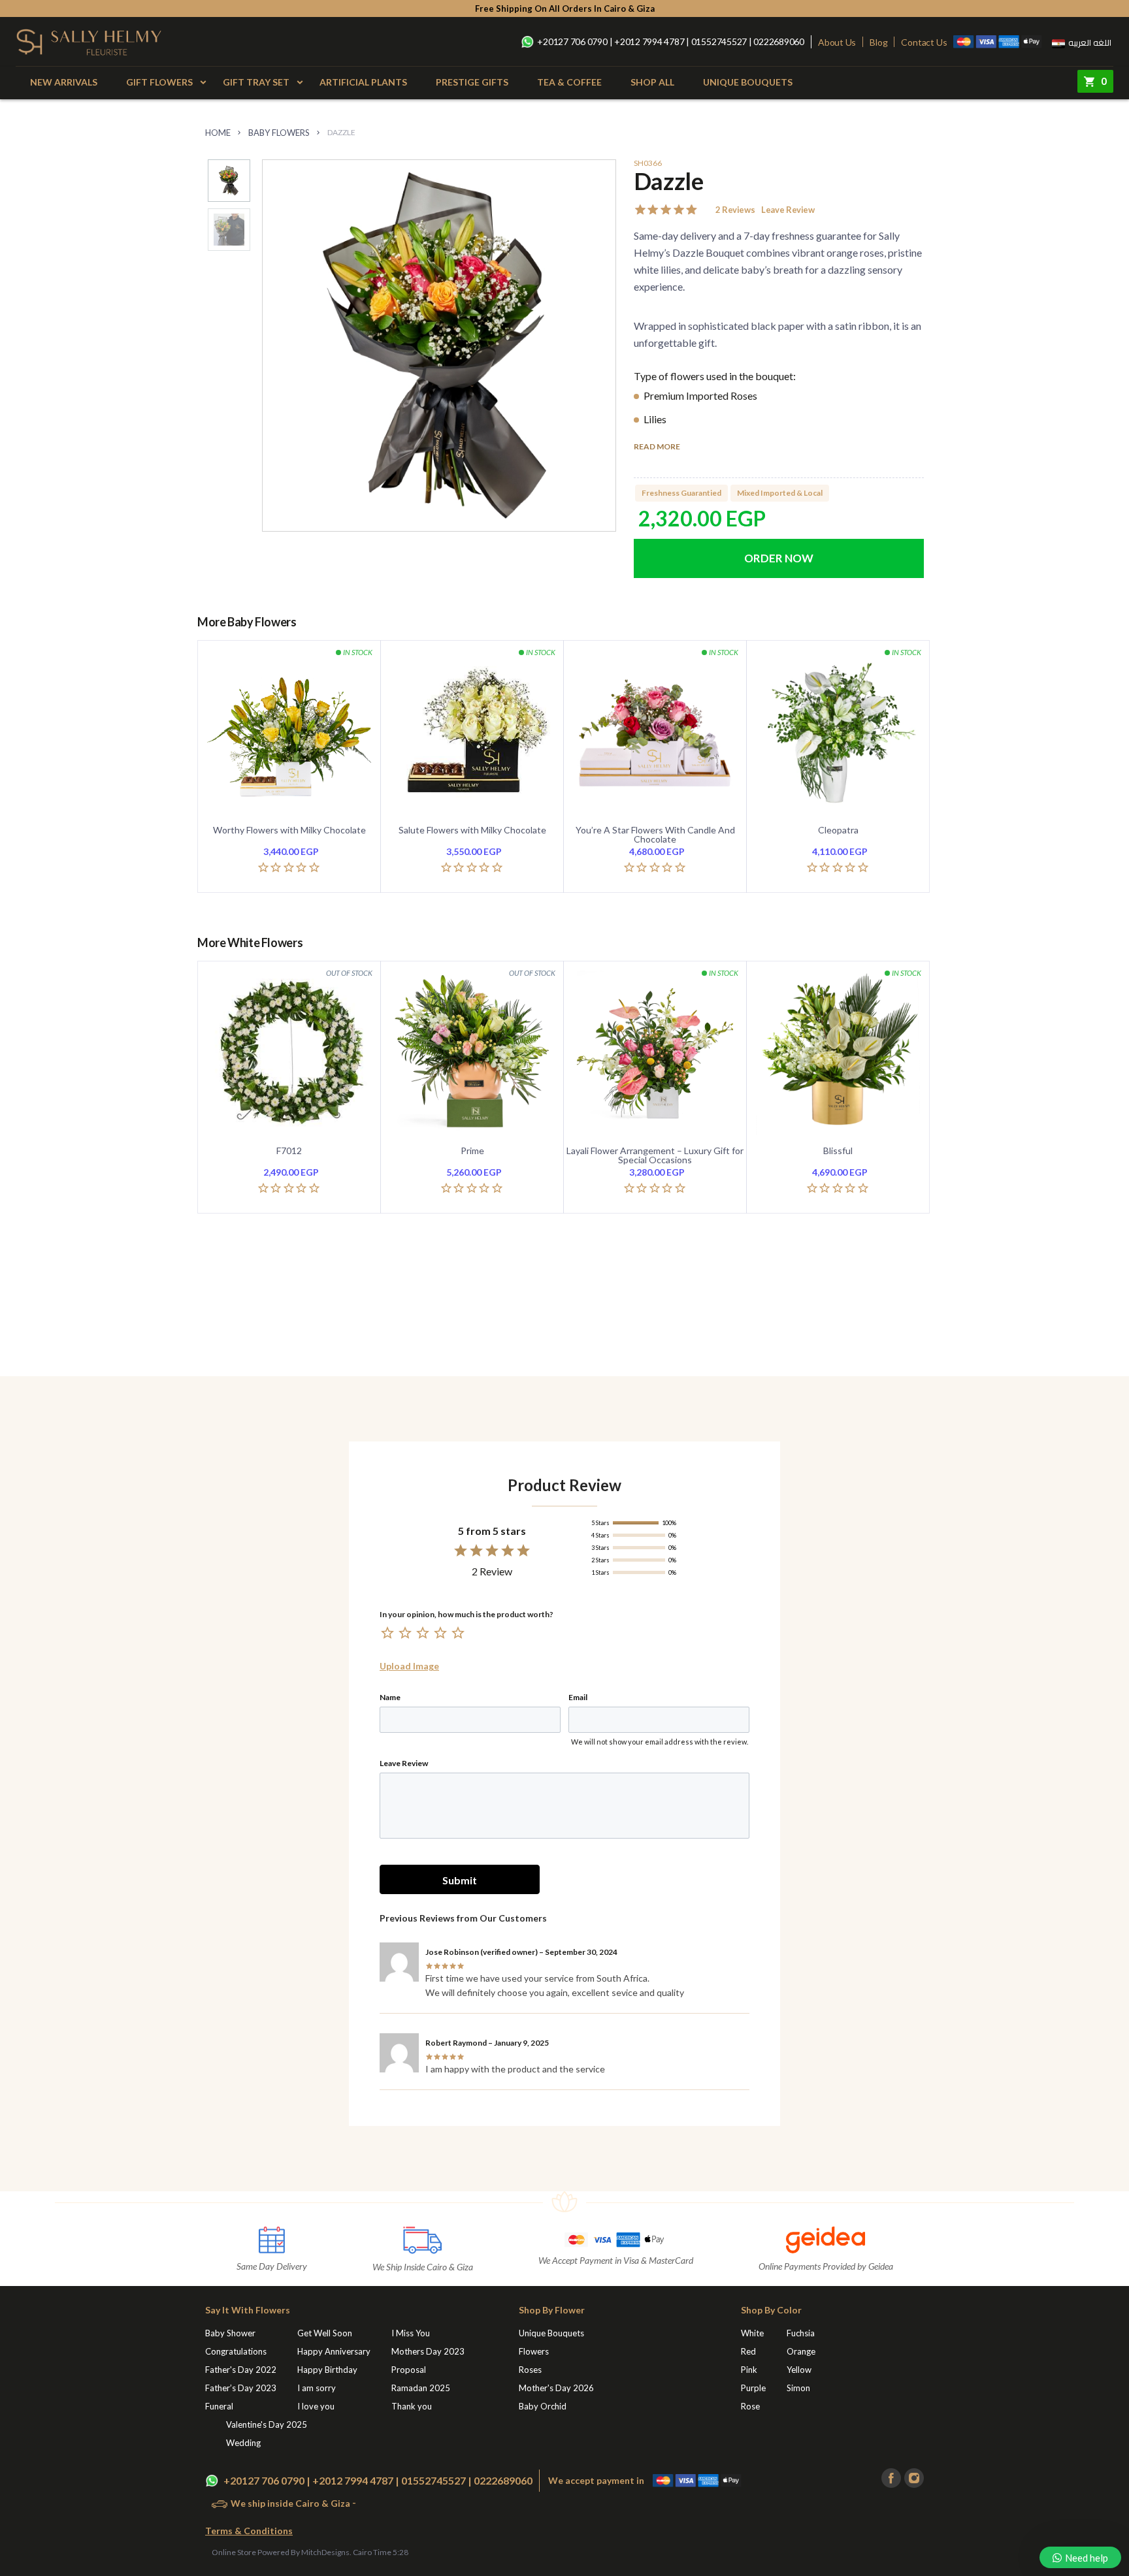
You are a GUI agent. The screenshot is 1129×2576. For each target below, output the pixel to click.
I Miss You (411, 2333)
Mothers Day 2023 (428, 2351)
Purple (753, 2388)
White (752, 2333)
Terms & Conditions (249, 2531)
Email (578, 1698)
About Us (837, 42)
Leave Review (788, 210)
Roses (530, 2370)
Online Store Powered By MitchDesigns (281, 2552)
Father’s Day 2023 (241, 2388)
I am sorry (317, 2388)
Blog (878, 42)
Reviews (735, 210)
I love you (316, 2406)
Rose (750, 2406)
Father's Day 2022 (241, 2370)
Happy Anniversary (334, 2351)
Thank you (412, 2406)
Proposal (409, 2370)
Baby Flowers (279, 133)
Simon (798, 2388)
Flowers (534, 2351)
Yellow (799, 2370)
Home (218, 133)
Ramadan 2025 (421, 2388)
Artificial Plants (363, 82)
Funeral (219, 2406)
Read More (657, 447)
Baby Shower (230, 2333)
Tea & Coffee (569, 82)
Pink (749, 2370)
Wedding (243, 2443)
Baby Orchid (543, 2406)
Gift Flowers (159, 82)
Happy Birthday (327, 2370)
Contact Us (924, 42)
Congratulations (236, 2351)
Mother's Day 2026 (556, 2388)
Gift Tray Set (256, 82)
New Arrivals (64, 82)
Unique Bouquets (748, 82)
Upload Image (409, 1666)
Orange (801, 2351)
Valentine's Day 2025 (267, 2424)
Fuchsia (801, 2333)
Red (748, 2351)
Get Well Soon (325, 2333)
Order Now (779, 558)
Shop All (652, 82)
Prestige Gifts (472, 82)
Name (390, 1698)
